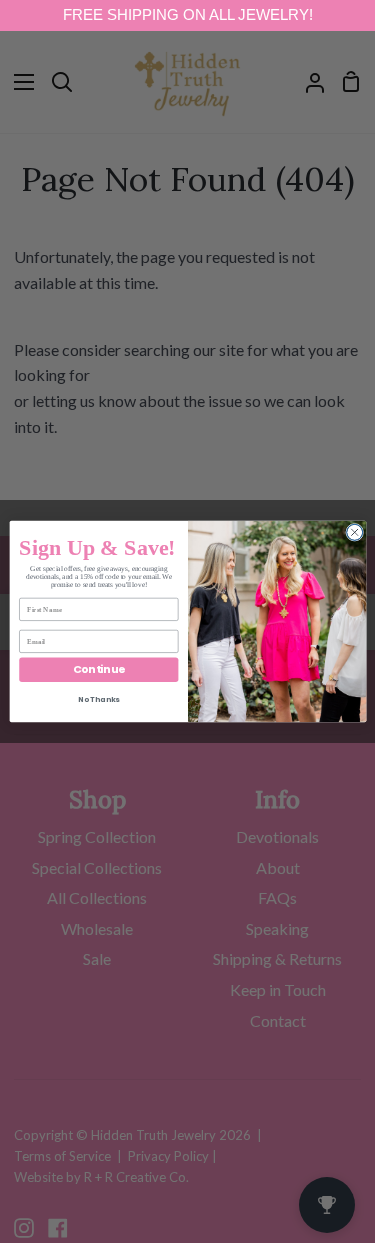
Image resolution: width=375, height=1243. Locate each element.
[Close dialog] (354, 532)
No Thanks (98, 699)
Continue (98, 669)
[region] (187, 15)
